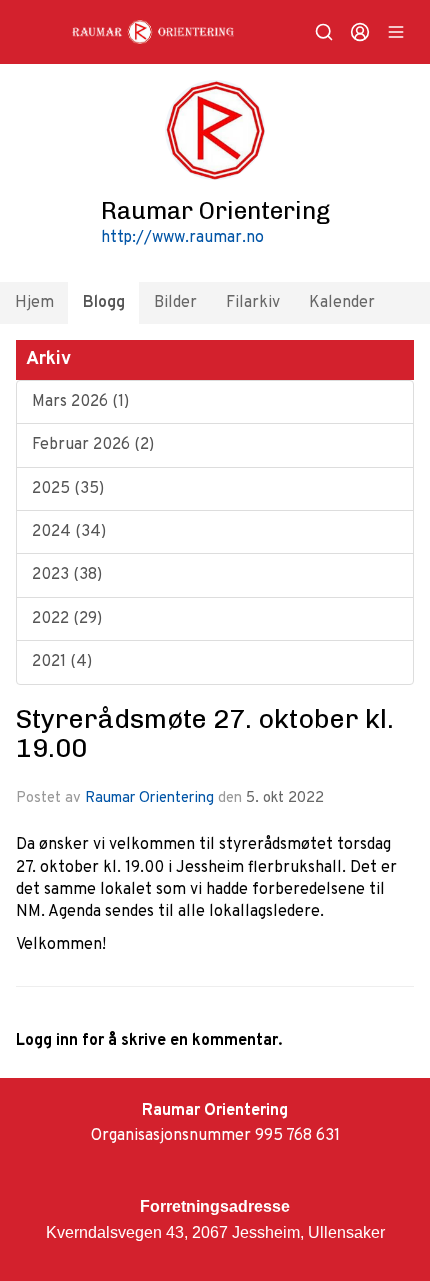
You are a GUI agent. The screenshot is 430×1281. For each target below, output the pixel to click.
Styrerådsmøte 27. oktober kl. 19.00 (205, 733)
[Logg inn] (360, 32)
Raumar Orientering (149, 798)
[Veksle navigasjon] (396, 32)
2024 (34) (69, 532)
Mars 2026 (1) (80, 402)
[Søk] (324, 32)
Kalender (342, 303)
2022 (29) (67, 619)
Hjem (34, 303)
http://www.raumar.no (182, 238)
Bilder (175, 303)
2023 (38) (67, 575)
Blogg (104, 303)
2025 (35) (68, 489)
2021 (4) (62, 662)
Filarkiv (253, 303)
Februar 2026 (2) (93, 445)
